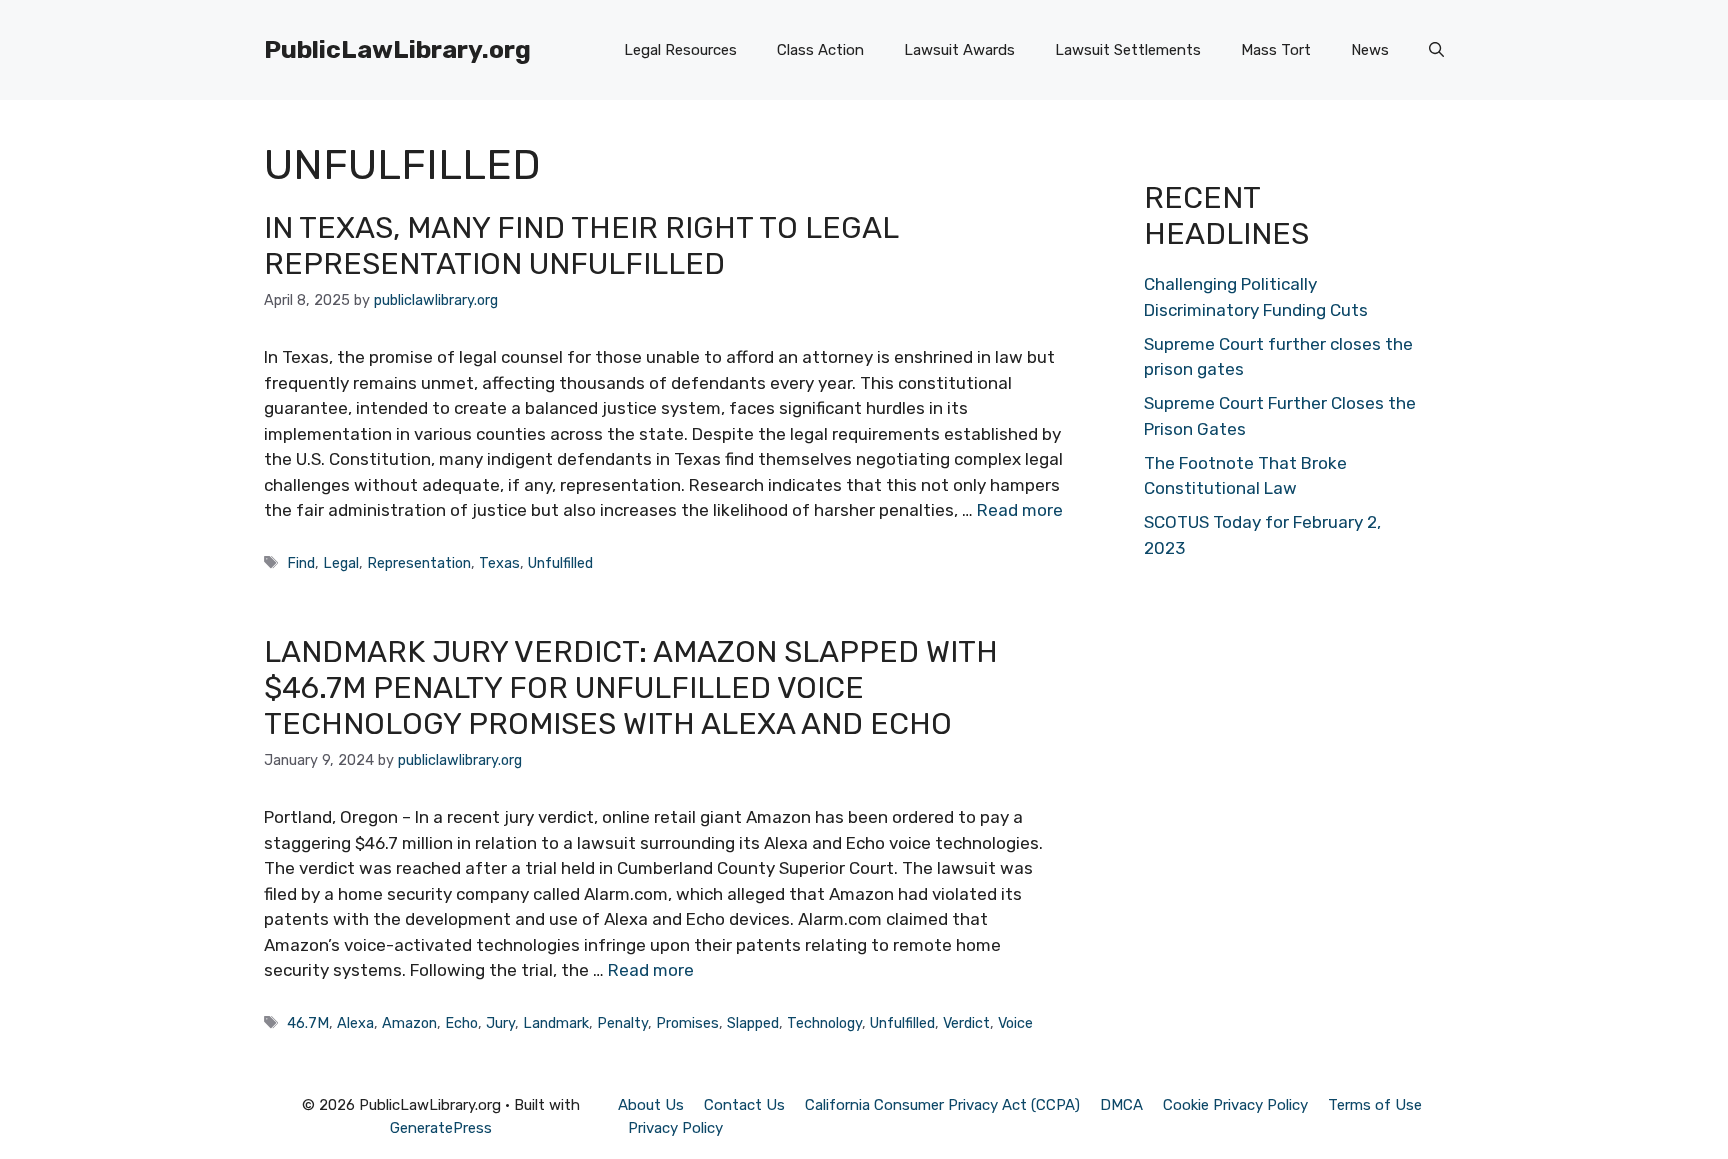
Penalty (622, 1023)
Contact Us (744, 1105)
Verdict (966, 1023)
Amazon (409, 1023)
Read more (1020, 510)
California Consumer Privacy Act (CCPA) (942, 1105)
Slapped (753, 1023)
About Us (651, 1105)
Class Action (820, 50)
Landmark (556, 1023)
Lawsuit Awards (959, 50)
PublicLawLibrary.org (397, 49)
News (1370, 50)
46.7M (308, 1023)
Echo (461, 1023)
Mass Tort (1276, 50)
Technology (824, 1023)
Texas (499, 563)
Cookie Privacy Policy (1235, 1105)
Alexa (355, 1023)
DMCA (1121, 1105)
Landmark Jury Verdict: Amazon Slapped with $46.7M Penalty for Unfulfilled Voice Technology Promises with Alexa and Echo (631, 688)
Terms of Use (1375, 1105)
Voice (1015, 1023)
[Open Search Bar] (1436, 50)
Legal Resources (680, 50)
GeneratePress (441, 1128)
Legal (341, 563)
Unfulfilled (560, 563)
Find (301, 563)
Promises (687, 1023)
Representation (419, 563)
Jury (500, 1023)
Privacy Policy (675, 1128)
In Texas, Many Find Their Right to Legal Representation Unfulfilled (581, 246)
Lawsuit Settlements (1128, 50)
